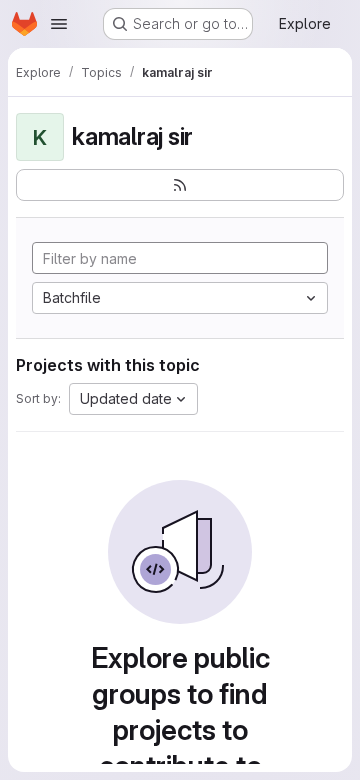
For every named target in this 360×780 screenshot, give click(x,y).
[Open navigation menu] (59, 24)
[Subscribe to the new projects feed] (180, 185)
